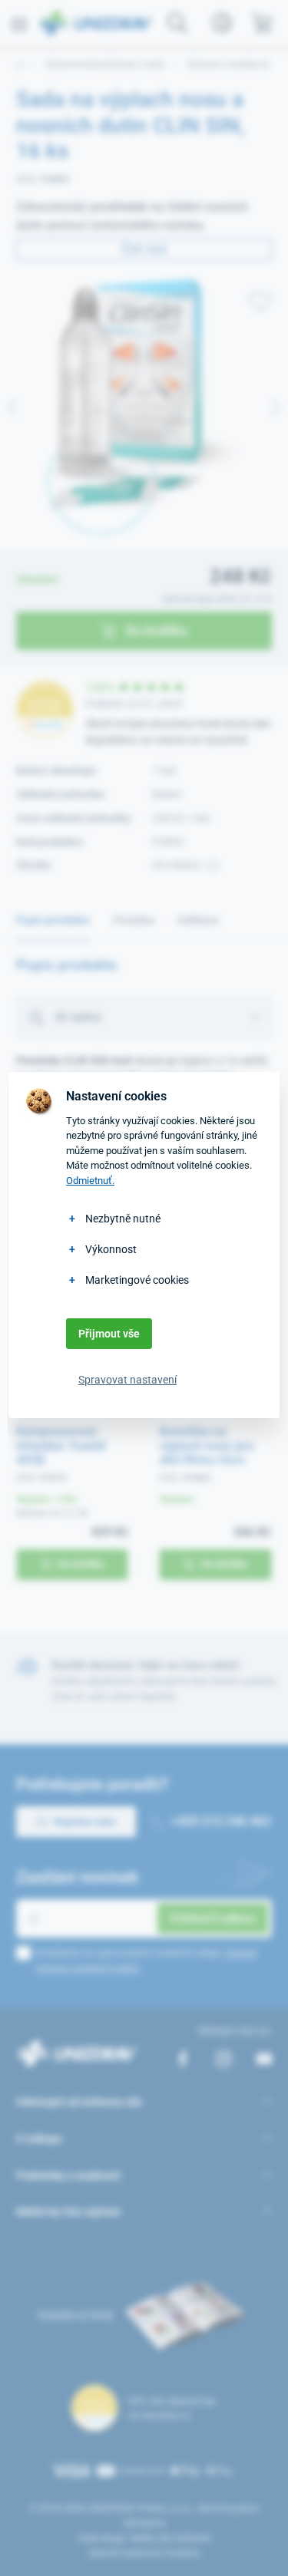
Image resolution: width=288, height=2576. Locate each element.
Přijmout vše (109, 1334)
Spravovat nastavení (127, 1380)
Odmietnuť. (90, 1181)
